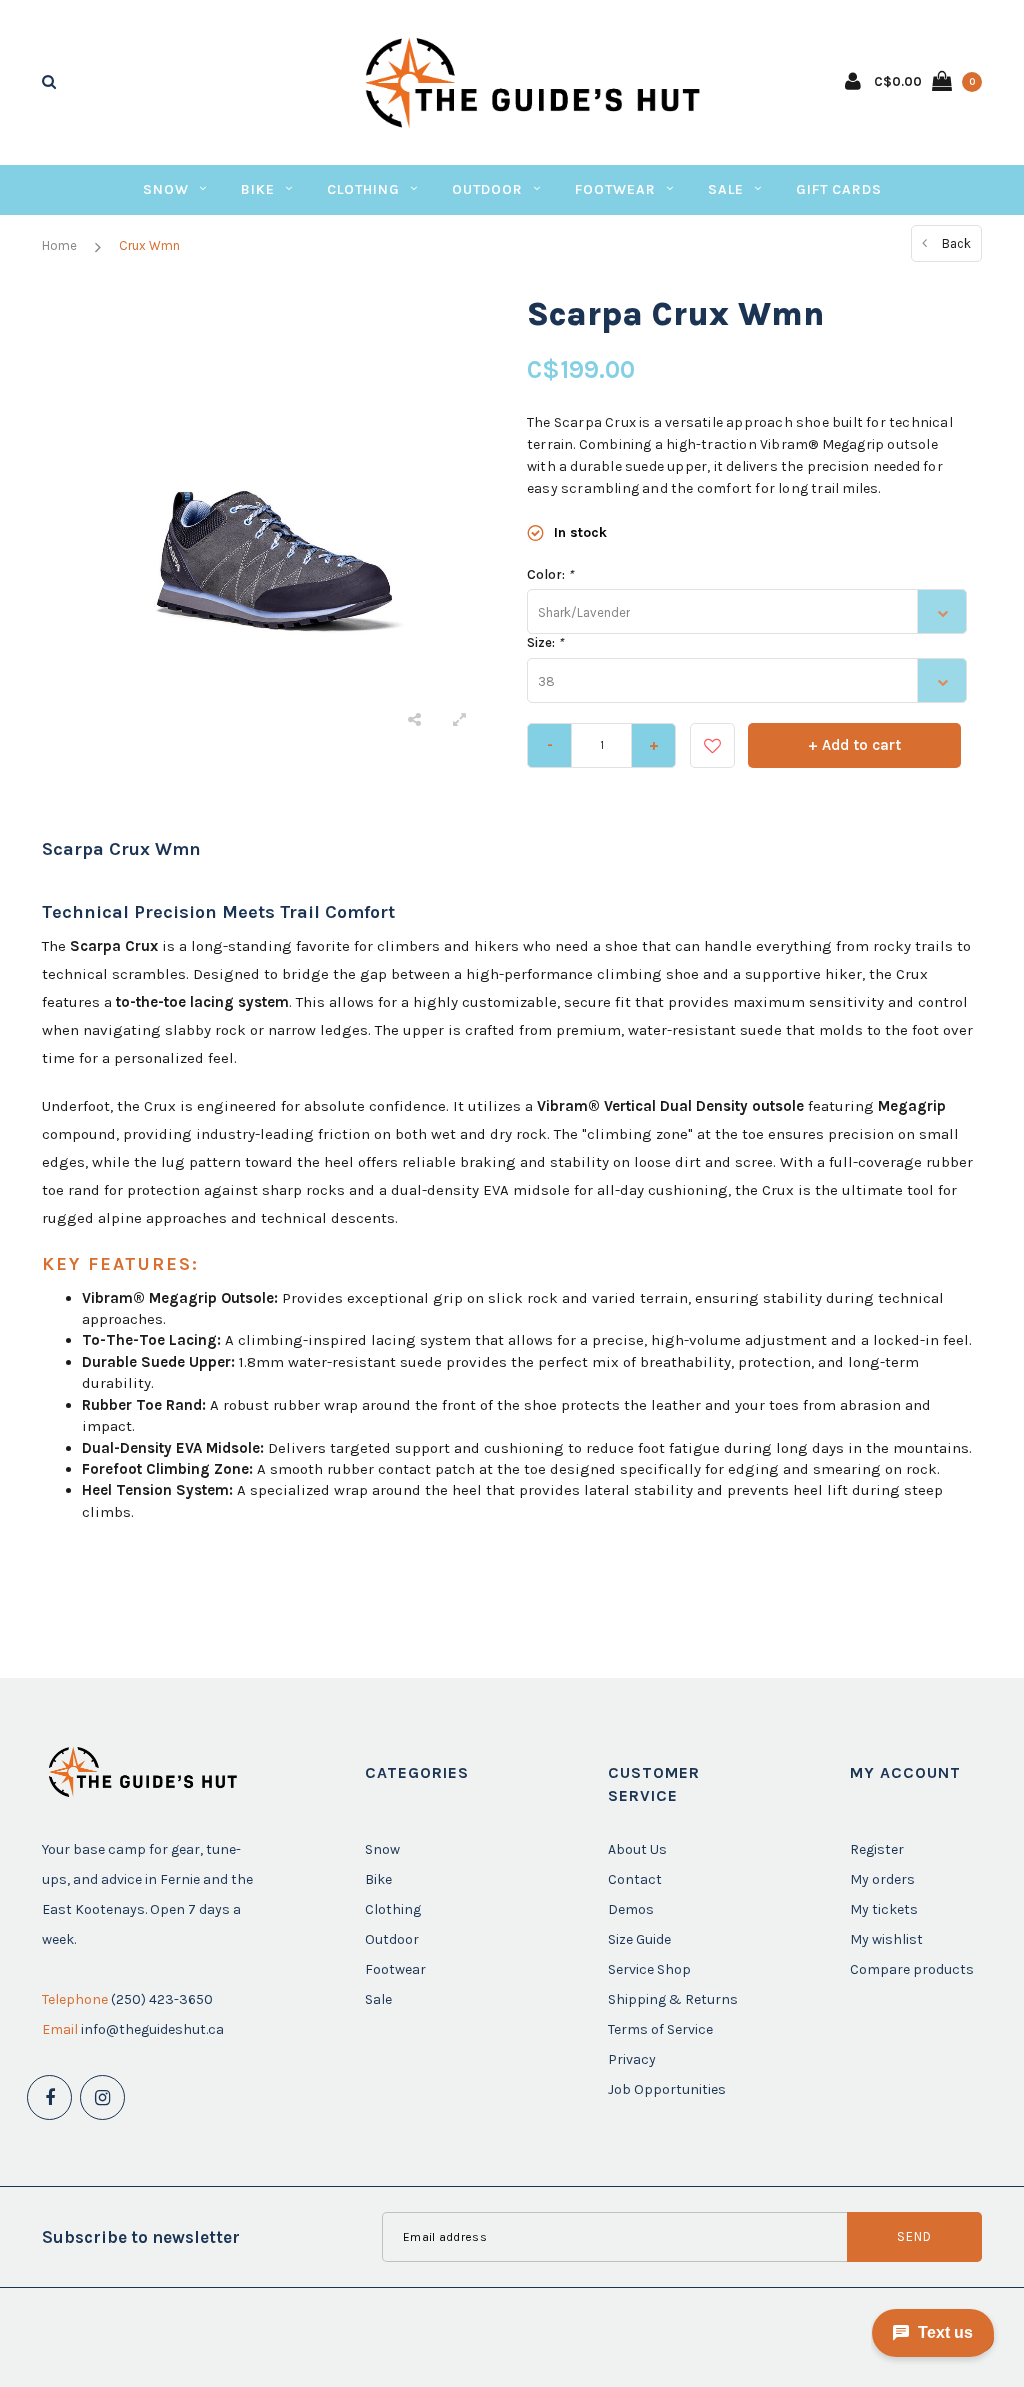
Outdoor (487, 189)
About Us (637, 1849)
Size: (545, 642)
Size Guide (639, 1939)
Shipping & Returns (673, 1999)
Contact (635, 1879)
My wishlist (886, 1939)
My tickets (884, 1909)
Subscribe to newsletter (141, 2237)
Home (59, 245)
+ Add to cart (854, 745)
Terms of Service (660, 2029)
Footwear (615, 189)
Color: (550, 574)
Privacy (632, 2059)
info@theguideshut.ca (152, 2029)
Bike (258, 189)
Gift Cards (839, 189)
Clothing (363, 189)
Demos (631, 1909)
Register (877, 1849)
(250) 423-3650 (162, 1999)
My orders (882, 1879)
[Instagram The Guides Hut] (102, 2097)
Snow (166, 189)
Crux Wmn (149, 245)
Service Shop (649, 1969)
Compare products (912, 1969)
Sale (726, 189)
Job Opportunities (667, 2089)
